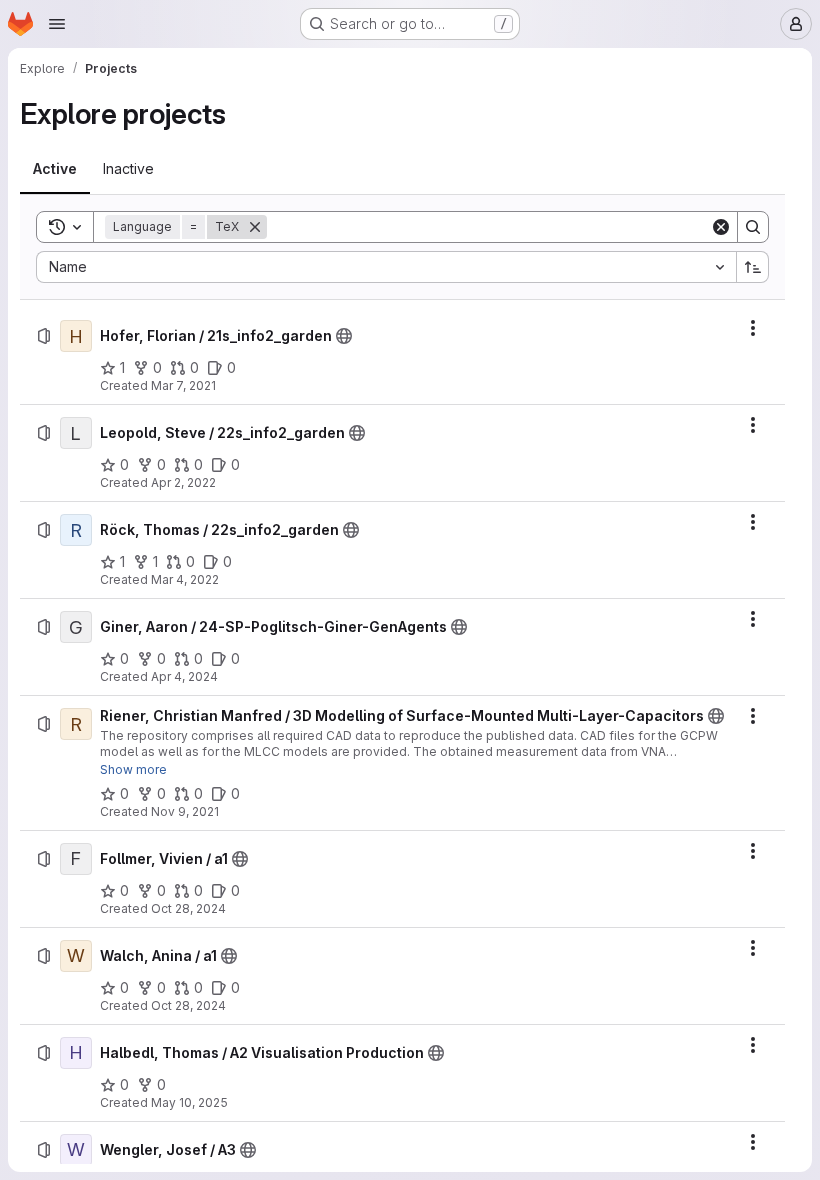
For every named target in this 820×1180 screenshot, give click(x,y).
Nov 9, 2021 (185, 811)
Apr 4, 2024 (184, 676)
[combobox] (386, 267)
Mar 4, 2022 (185, 579)
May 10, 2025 (189, 1102)
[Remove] (255, 227)
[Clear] (721, 227)
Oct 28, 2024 (188, 908)
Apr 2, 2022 (183, 482)
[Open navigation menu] (57, 24)
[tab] (55, 169)
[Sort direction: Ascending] (753, 267)
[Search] (753, 227)
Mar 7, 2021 (183, 385)
